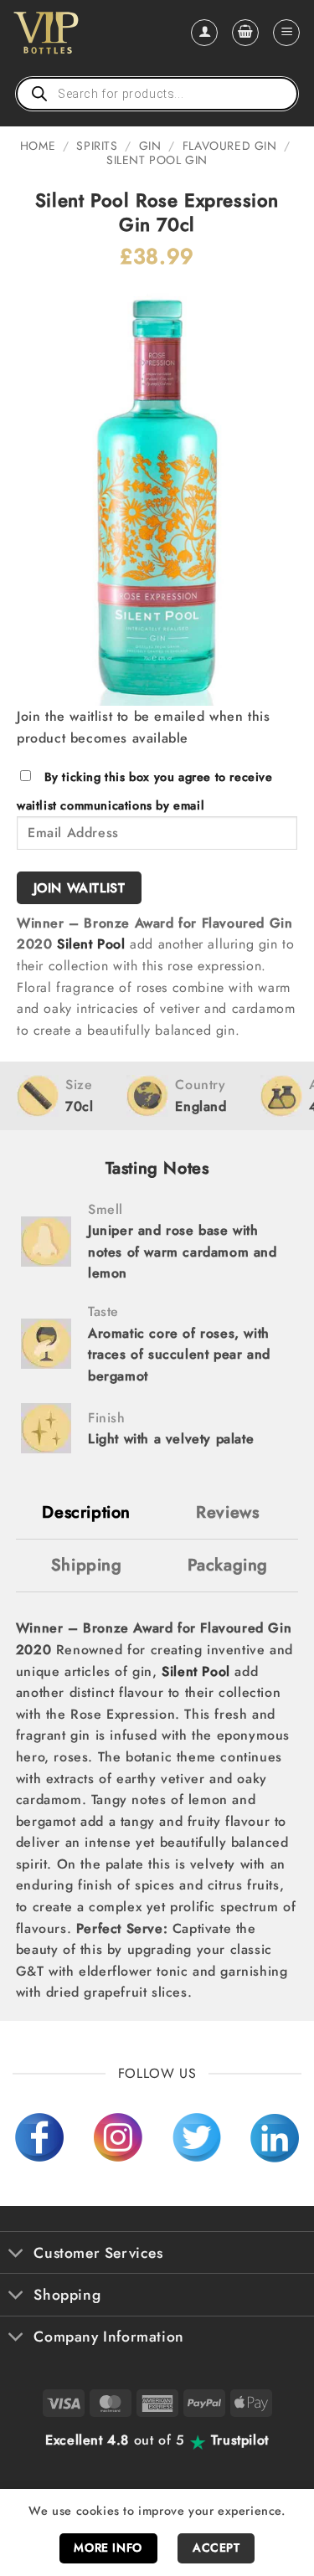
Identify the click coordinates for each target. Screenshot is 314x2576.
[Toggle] (16, 2254)
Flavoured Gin (230, 146)
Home (38, 146)
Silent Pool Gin (157, 160)
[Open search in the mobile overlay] (157, 94)
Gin (150, 146)
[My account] (204, 33)
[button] (245, 33)
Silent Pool (91, 944)
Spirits (97, 146)
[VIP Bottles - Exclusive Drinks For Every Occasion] (82, 33)
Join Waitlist (80, 888)
